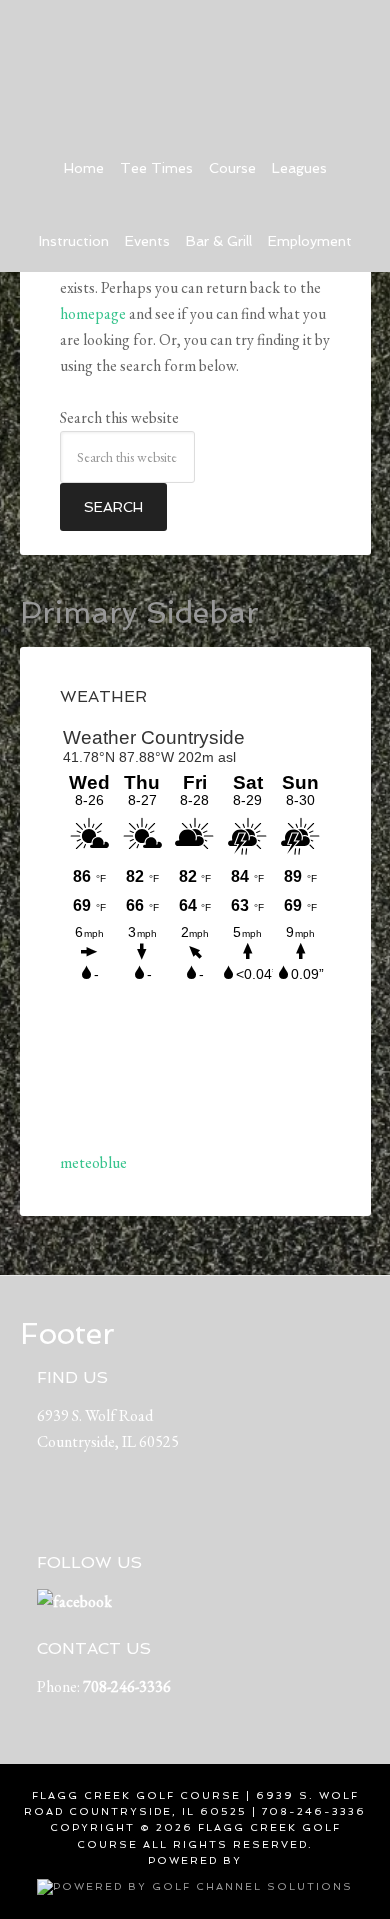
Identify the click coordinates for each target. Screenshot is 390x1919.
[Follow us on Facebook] (74, 1601)
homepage (93, 313)
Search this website (119, 417)
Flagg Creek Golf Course (195, 60)
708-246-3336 (127, 1686)
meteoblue (93, 1162)
